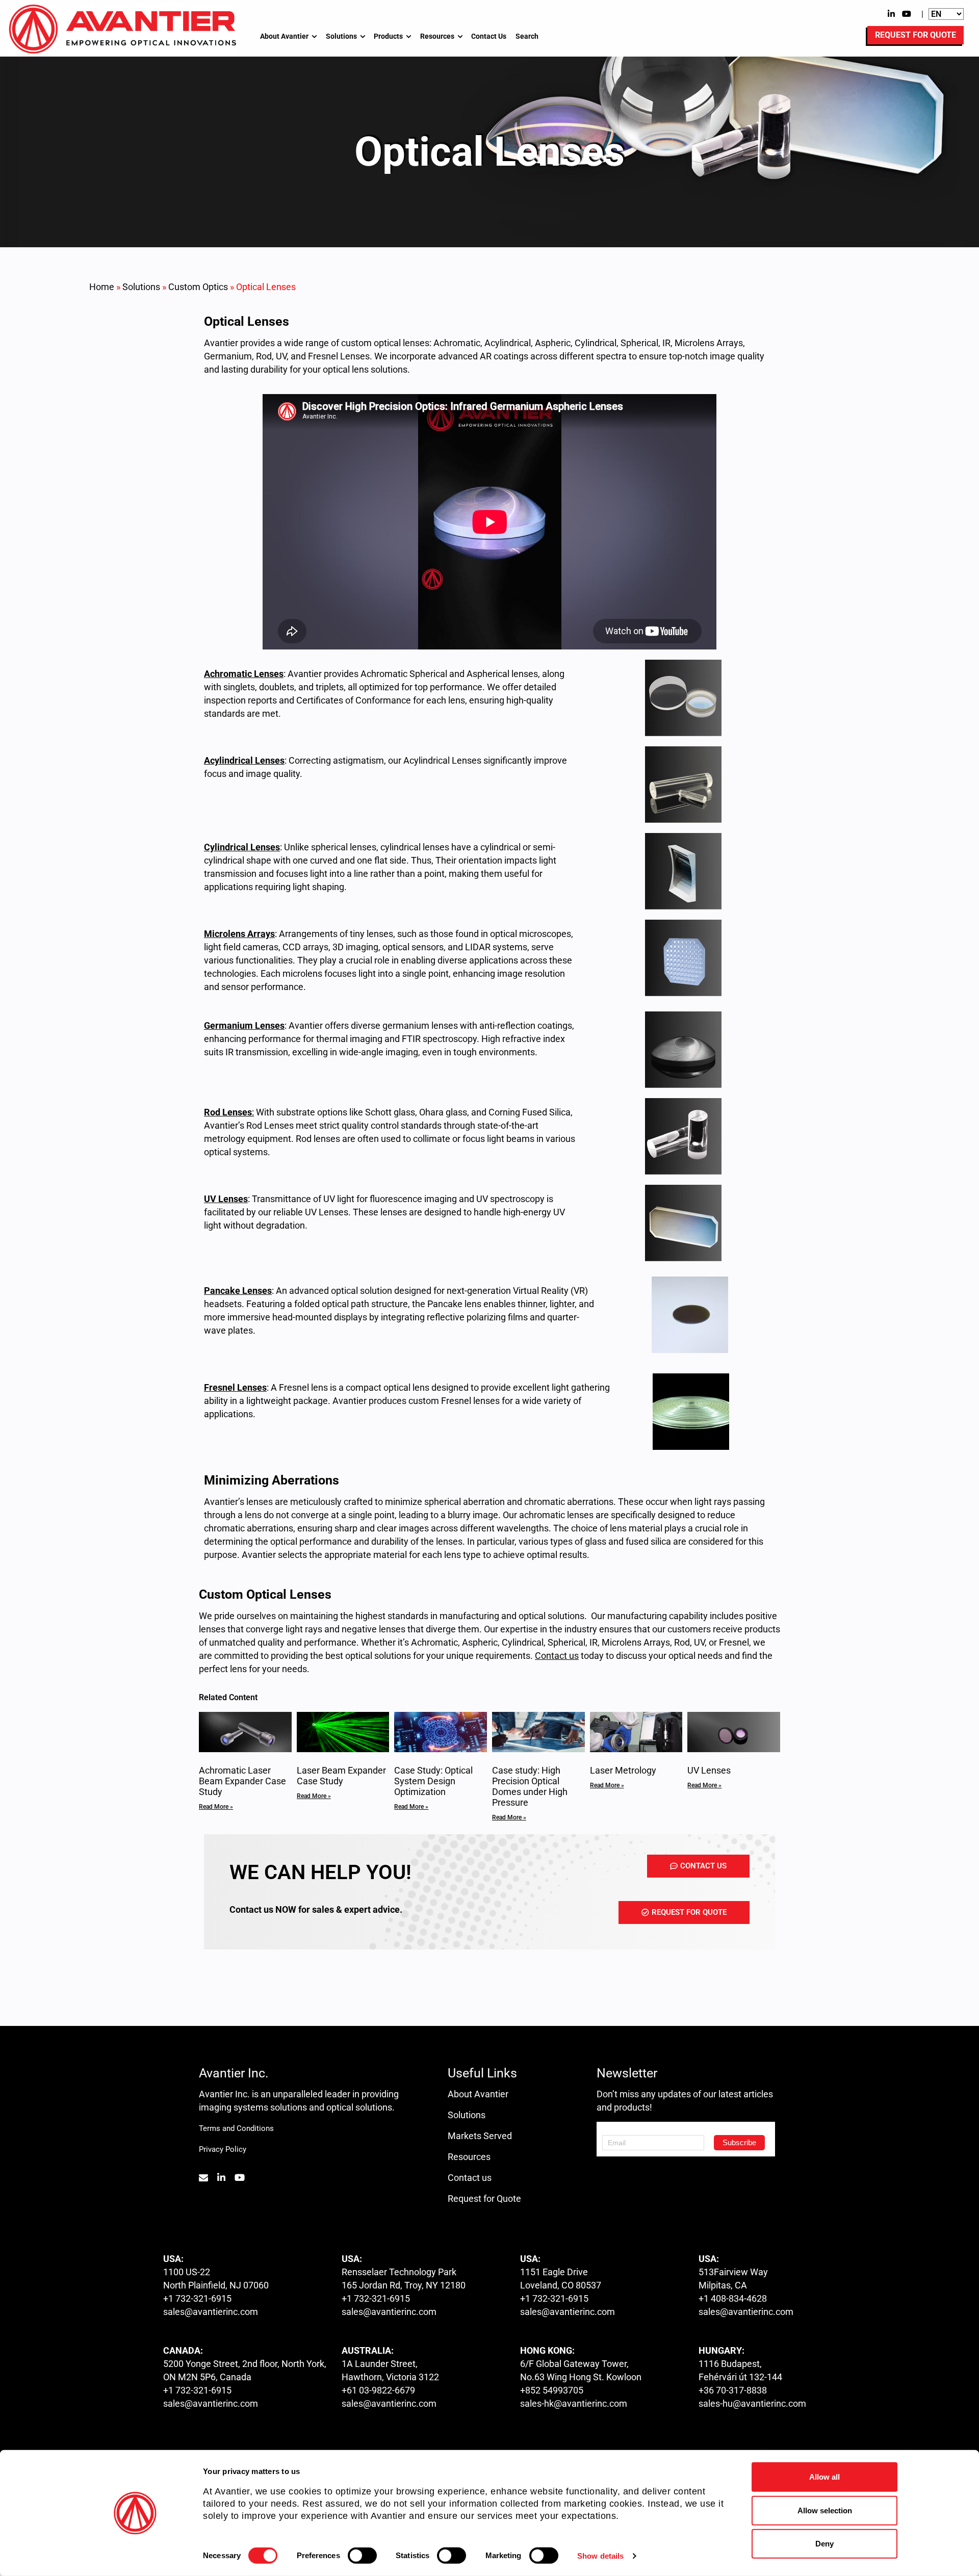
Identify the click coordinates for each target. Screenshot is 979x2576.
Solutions (341, 36)
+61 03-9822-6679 (378, 2390)
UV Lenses (709, 1770)
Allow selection (825, 2510)
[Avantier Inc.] (122, 29)
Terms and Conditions (236, 2128)
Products (388, 36)
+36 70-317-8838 (733, 2390)
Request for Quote (484, 2198)
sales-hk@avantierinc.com (574, 2403)
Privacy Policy (223, 2149)
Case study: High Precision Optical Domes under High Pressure (530, 1786)
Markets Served (480, 2136)
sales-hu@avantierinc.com (752, 2403)
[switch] (362, 2556)
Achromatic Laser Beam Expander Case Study (242, 1781)
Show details (600, 2556)
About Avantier (284, 36)
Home (102, 287)
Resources (437, 36)
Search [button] (527, 36)
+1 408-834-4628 (733, 2298)
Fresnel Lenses (235, 1387)
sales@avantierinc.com (211, 2312)
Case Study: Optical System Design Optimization (433, 1781)
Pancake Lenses (238, 1291)
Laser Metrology (623, 1770)
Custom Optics (198, 287)
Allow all (825, 2477)
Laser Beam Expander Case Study (341, 1776)
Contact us (470, 2178)
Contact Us (489, 36)
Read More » (216, 1807)
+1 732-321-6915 (197, 2298)
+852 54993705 (552, 2390)
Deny (825, 2544)
